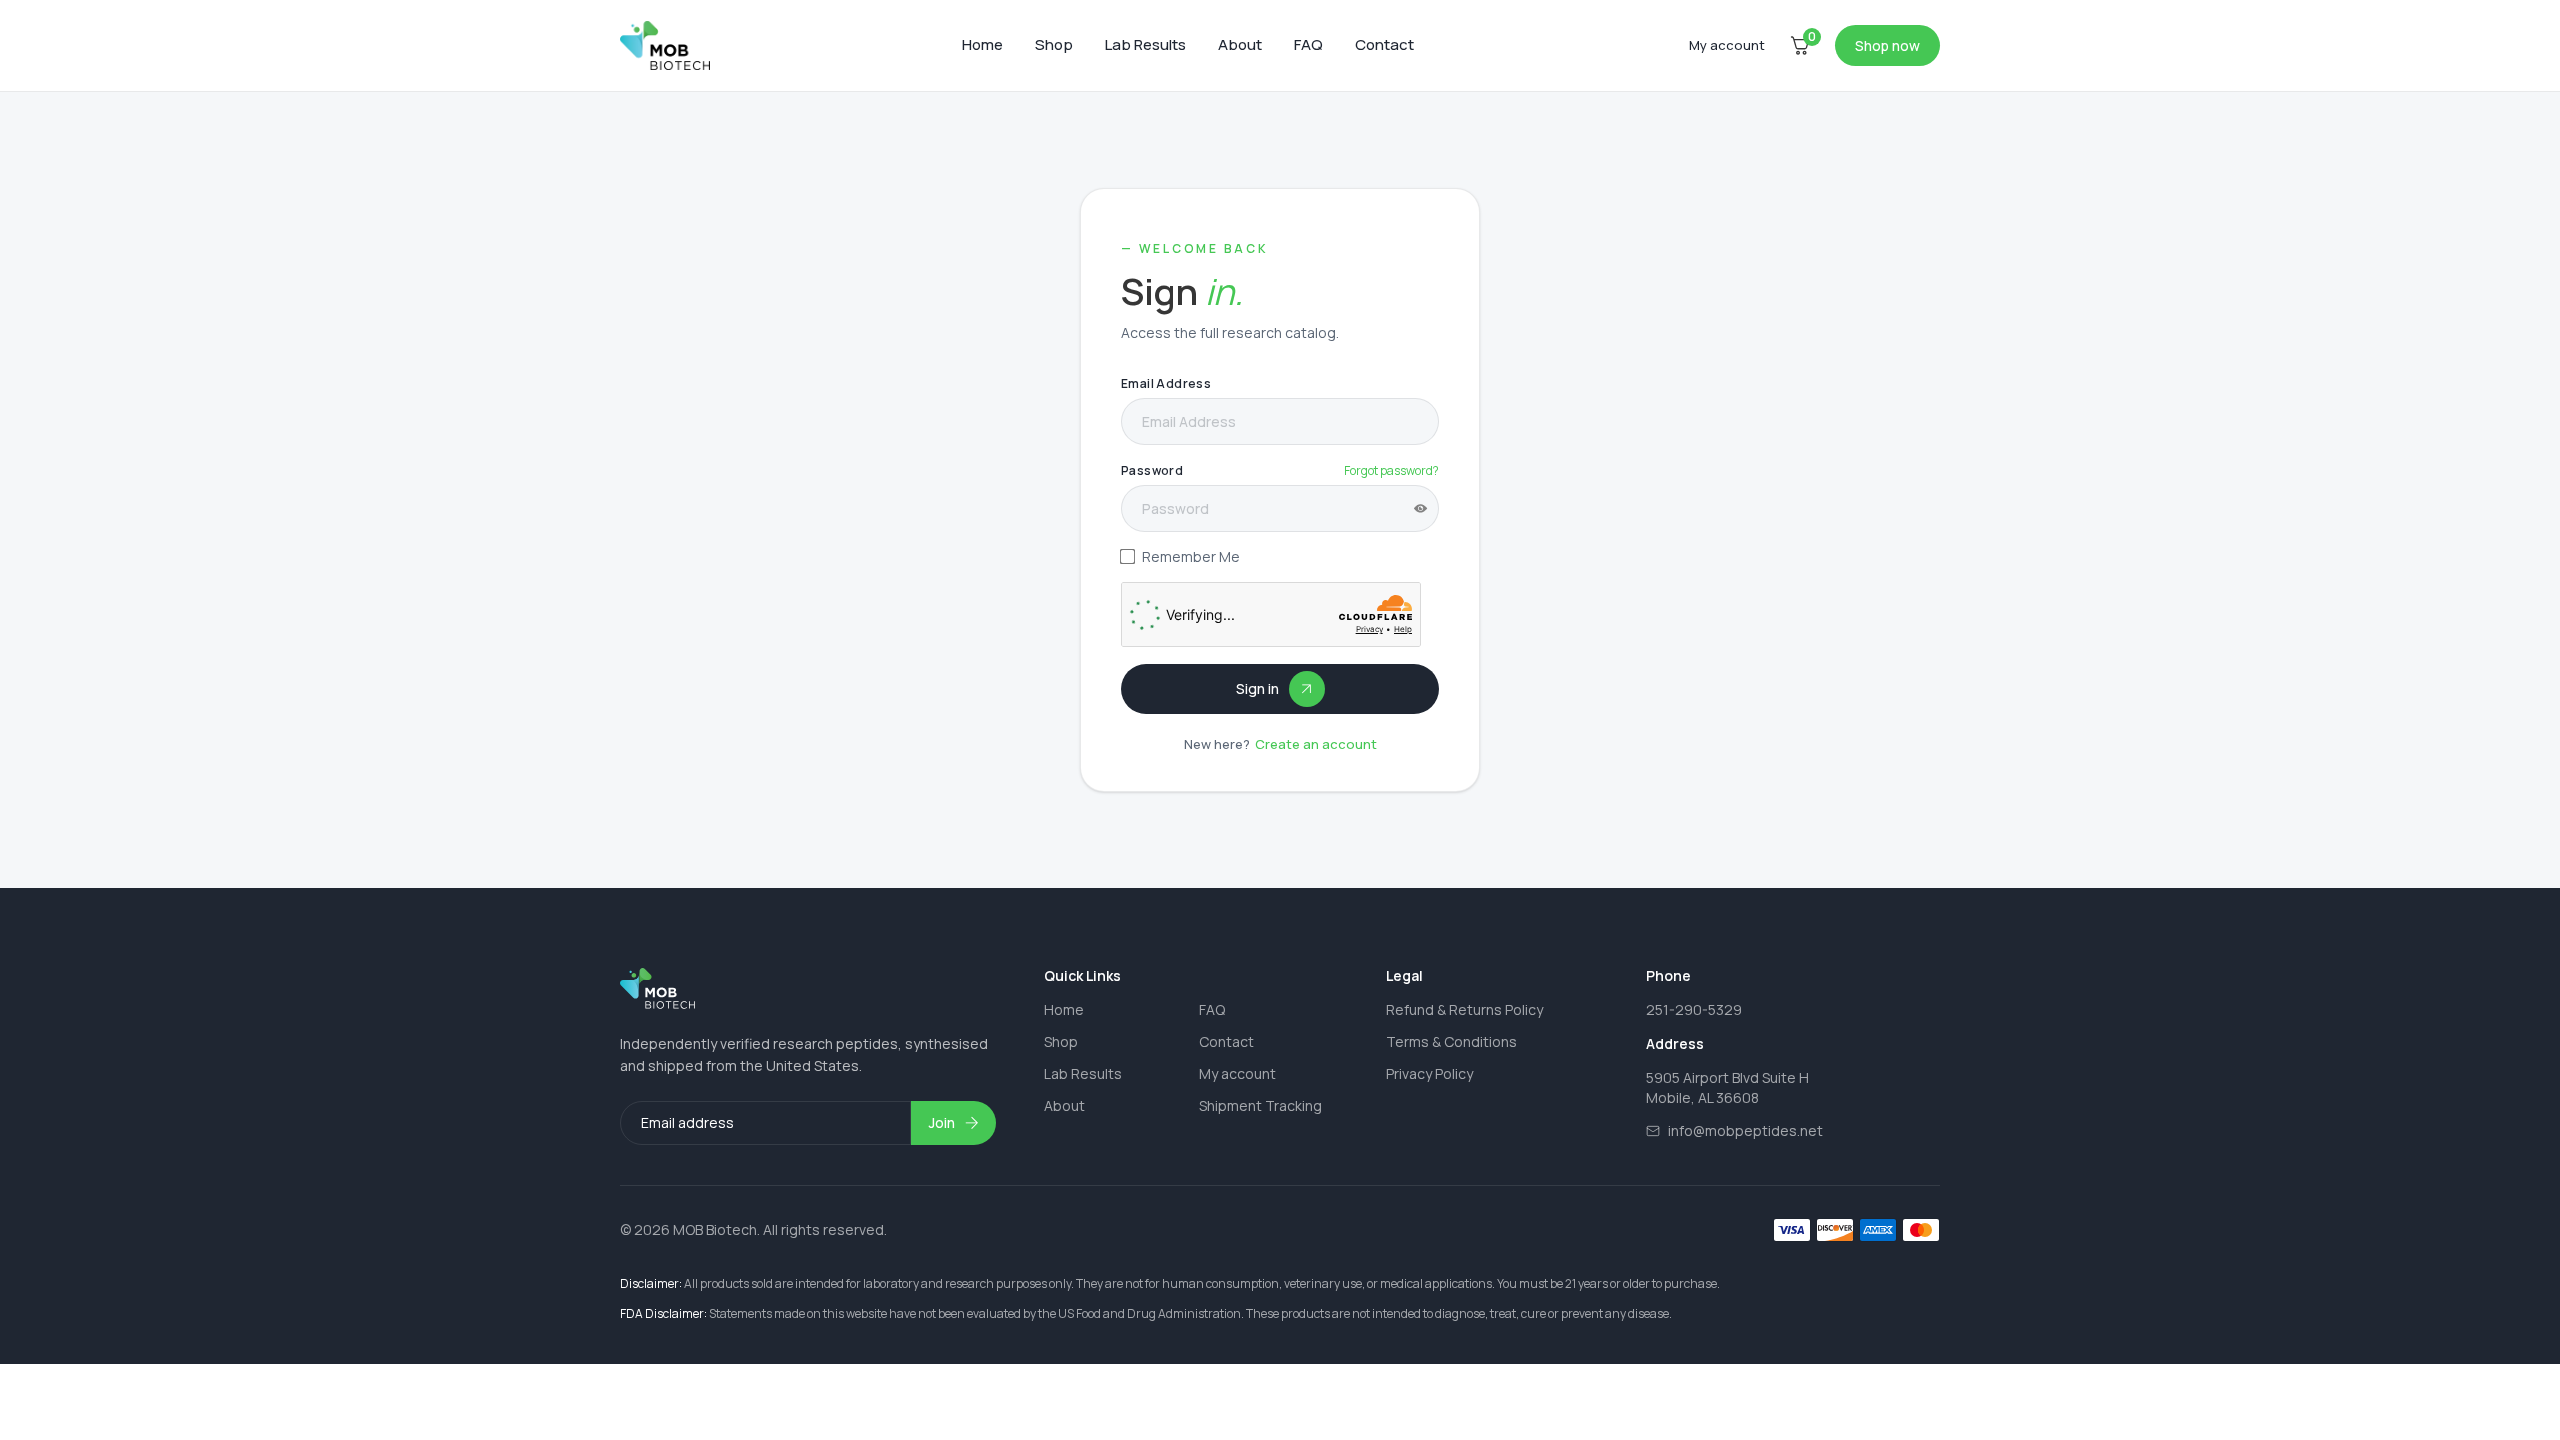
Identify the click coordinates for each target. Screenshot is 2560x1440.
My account (1237, 1073)
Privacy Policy (1429, 1073)
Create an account (1316, 744)
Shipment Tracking (1260, 1105)
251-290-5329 (1694, 1009)
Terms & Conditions (1451, 1041)
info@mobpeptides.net (1745, 1131)
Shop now (1887, 45)
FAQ (1308, 44)
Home (982, 44)
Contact (1384, 44)
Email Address (1166, 383)
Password (1152, 470)
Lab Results (1145, 44)
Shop (1054, 44)
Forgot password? (1391, 470)
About (1240, 44)
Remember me (1191, 557)
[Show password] (1420, 508)
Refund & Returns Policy (1464, 1009)
